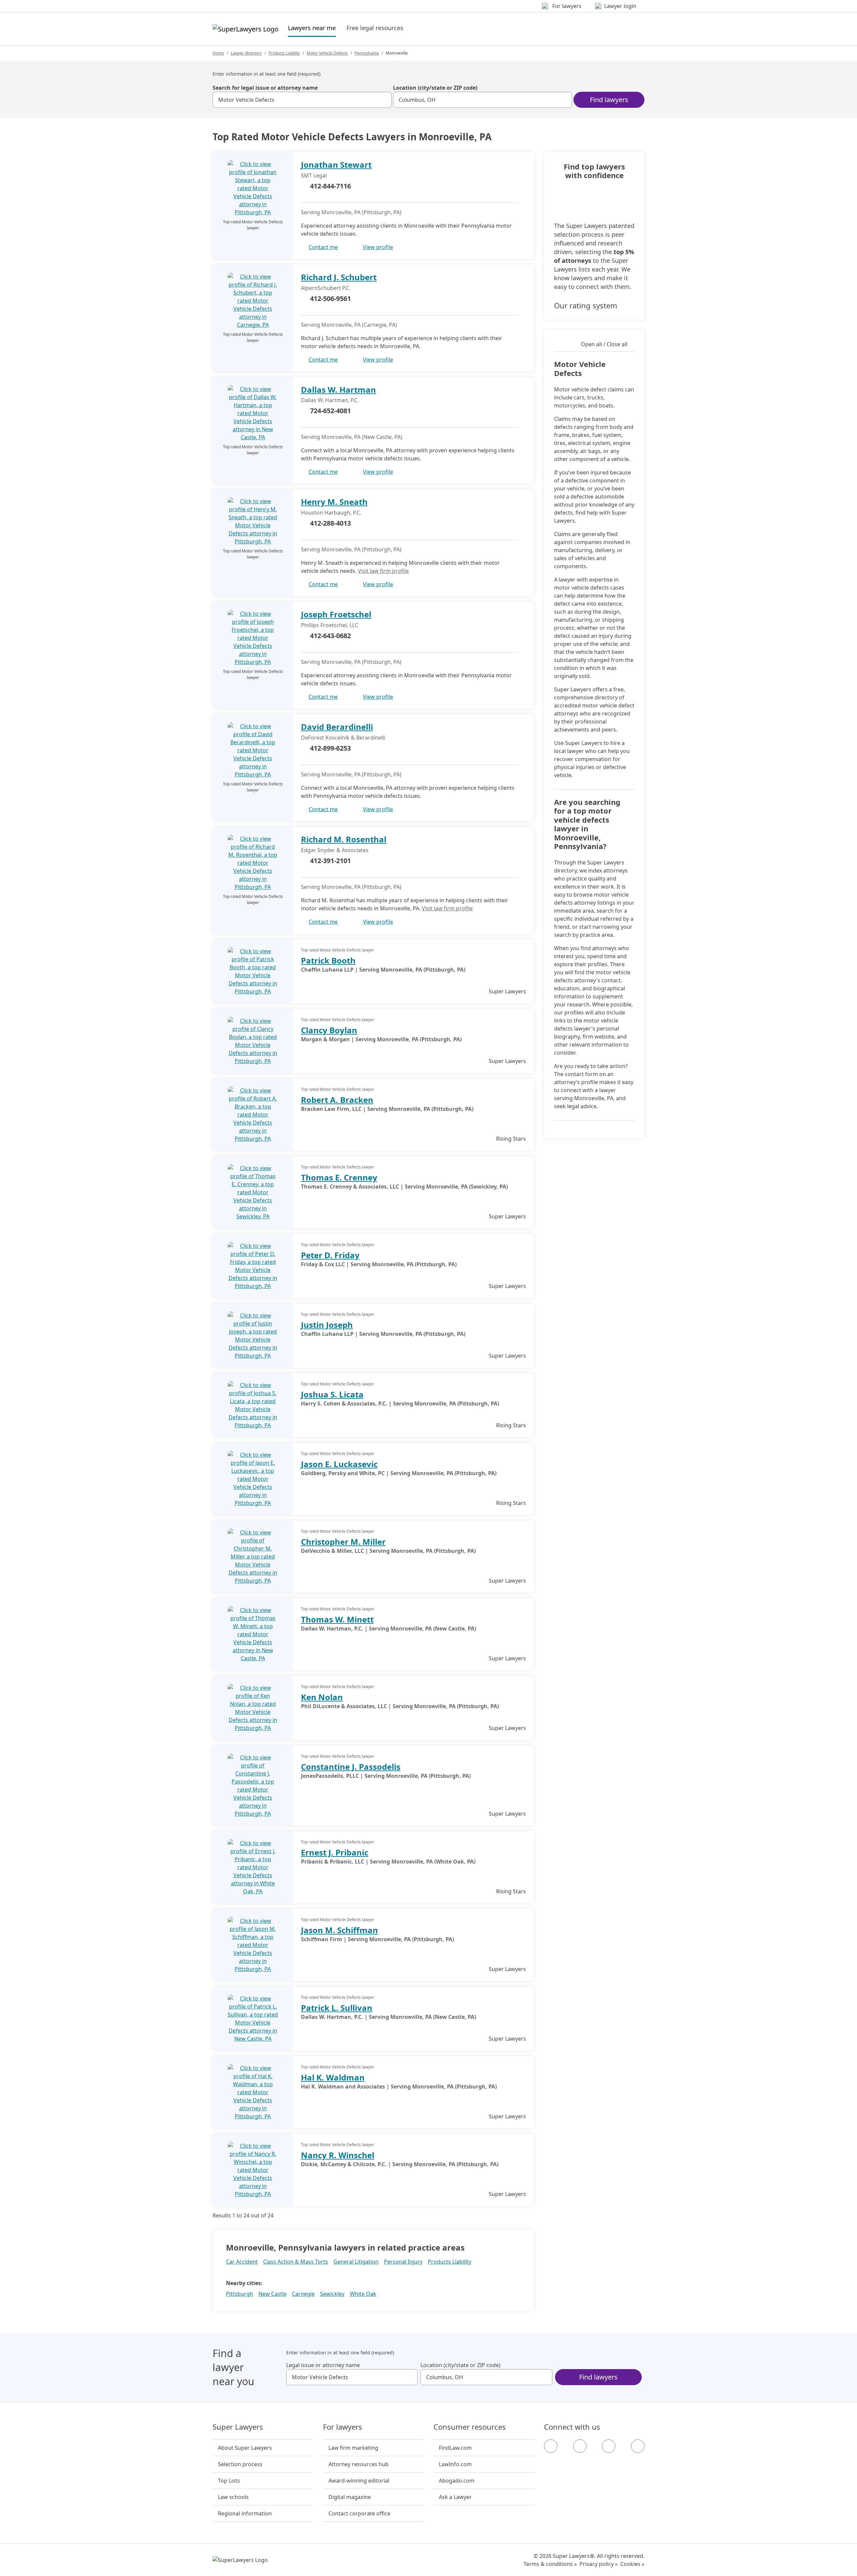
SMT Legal (314, 175)
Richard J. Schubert (339, 277)
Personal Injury (403, 2262)
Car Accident (242, 2262)
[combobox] (302, 100)
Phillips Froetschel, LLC (330, 625)
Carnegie (303, 2294)
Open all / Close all (604, 344)
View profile (378, 247)
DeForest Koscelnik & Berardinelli (343, 738)
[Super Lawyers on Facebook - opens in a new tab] (551, 2446)
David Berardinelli (337, 727)
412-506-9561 (330, 298)
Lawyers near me (312, 28)
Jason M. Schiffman (339, 1930)
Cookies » (632, 2564)
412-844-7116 (330, 186)
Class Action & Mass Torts (296, 2262)
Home (218, 53)
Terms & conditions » (550, 2564)
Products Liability (284, 53)
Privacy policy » (599, 2564)
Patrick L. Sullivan (337, 2008)
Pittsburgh (240, 2294)
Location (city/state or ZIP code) (435, 88)
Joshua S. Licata (332, 1394)
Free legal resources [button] (375, 28)
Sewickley (332, 2294)
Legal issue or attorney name (323, 2365)
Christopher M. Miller (343, 1542)
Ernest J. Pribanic (335, 1852)
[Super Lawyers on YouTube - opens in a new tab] (609, 2446)
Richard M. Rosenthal (344, 839)
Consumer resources (470, 2427)
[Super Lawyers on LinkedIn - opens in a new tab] (638, 2446)
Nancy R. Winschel (338, 2155)
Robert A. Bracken (337, 1100)
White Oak (363, 2294)
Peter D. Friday (330, 1255)
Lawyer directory (246, 53)
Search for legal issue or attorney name (265, 88)
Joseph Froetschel (336, 614)
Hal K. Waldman (333, 2077)
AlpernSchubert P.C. (326, 288)
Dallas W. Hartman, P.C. (330, 400)
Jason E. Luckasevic (339, 1464)
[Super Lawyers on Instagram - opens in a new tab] (580, 2446)
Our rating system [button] (586, 305)
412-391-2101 (330, 861)
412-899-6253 (330, 748)
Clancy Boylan (329, 1030)
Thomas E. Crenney (339, 1177)
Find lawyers (609, 100)
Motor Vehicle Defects (327, 53)
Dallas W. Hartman (338, 390)
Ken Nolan (322, 1697)
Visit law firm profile (383, 571)
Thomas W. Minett (337, 1619)
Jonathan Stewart (336, 165)
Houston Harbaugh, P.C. (331, 513)
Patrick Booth (328, 960)
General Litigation (356, 2262)
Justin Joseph (327, 1325)
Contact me (323, 247)
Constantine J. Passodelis (351, 1767)
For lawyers (343, 2427)
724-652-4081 (330, 411)
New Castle (272, 2294)
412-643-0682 (330, 636)
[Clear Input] (384, 100)
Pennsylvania (367, 53)
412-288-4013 (330, 523)
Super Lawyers (238, 2427)
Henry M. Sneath (334, 502)
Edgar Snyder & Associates (335, 850)
